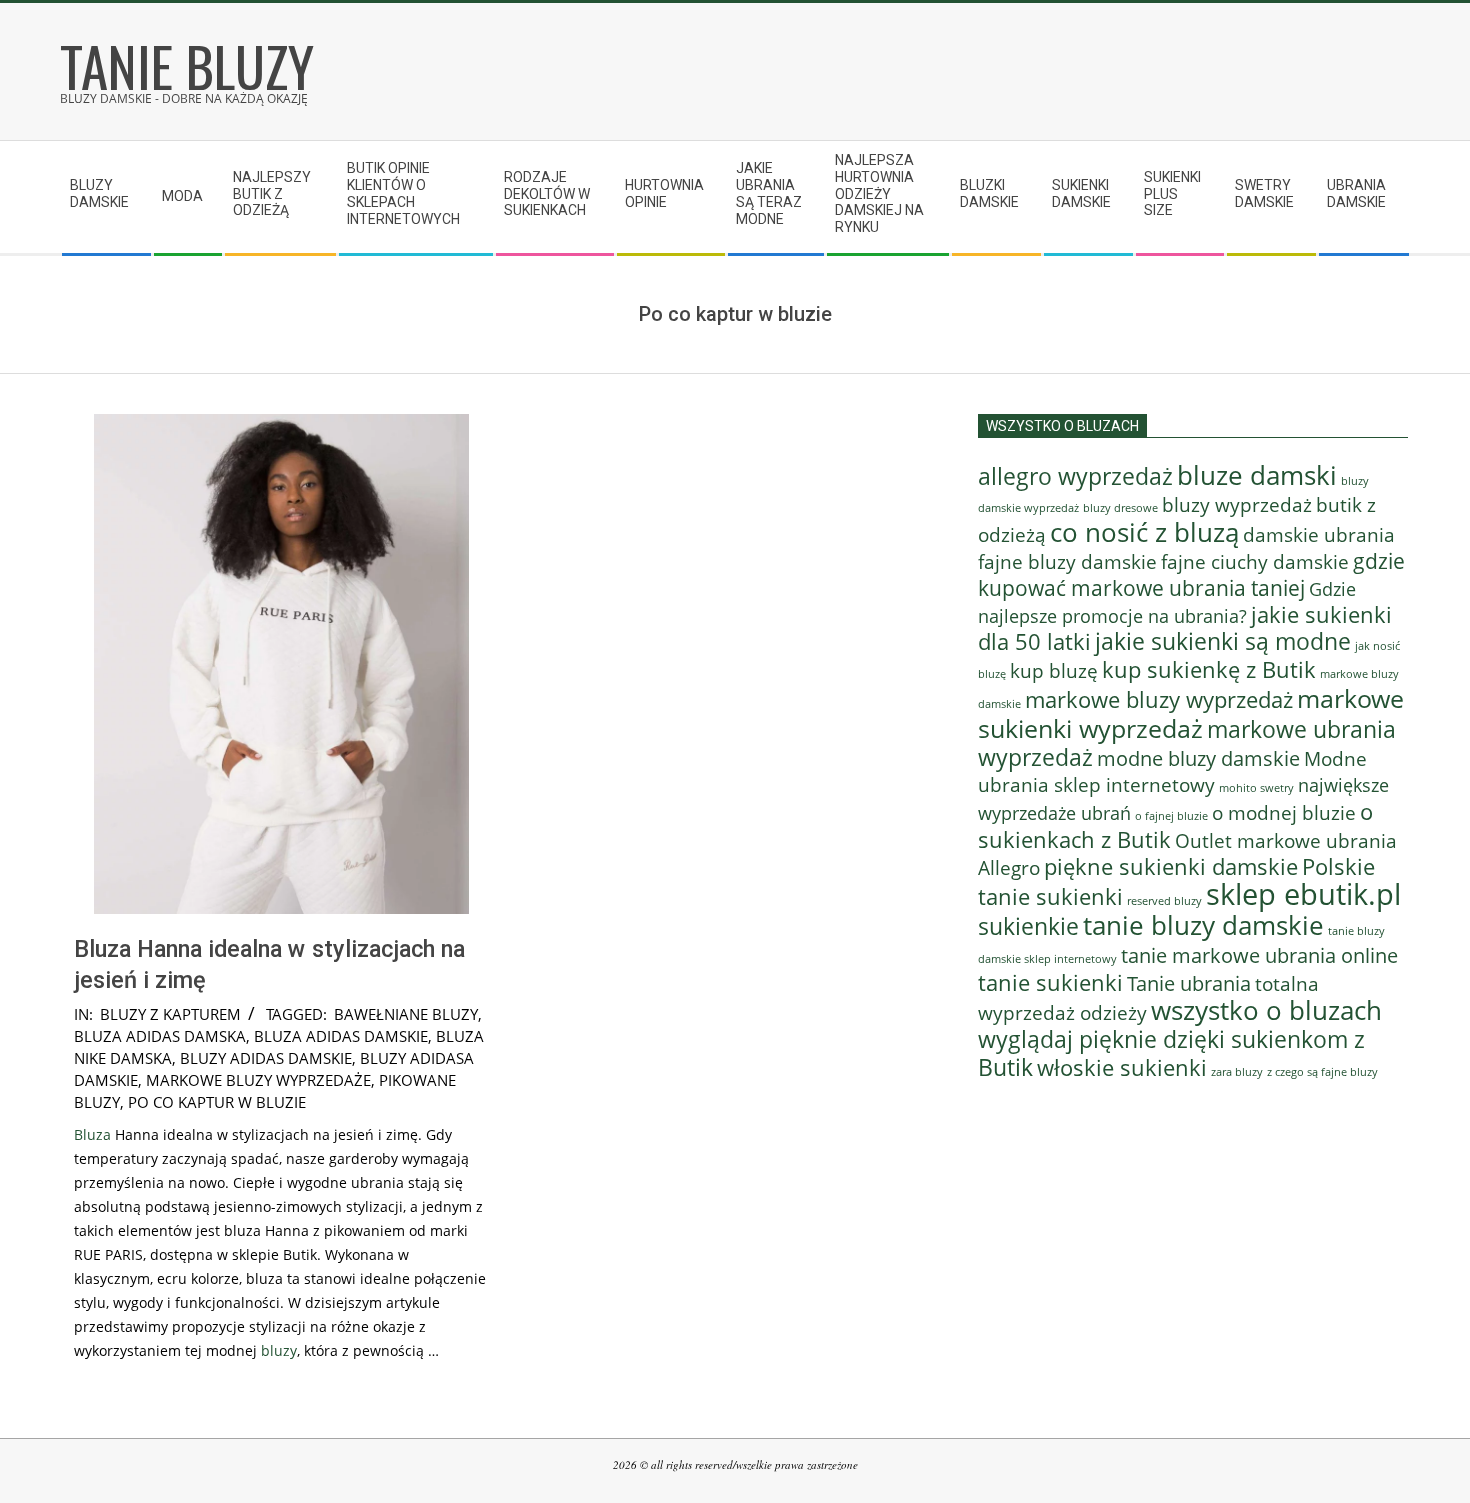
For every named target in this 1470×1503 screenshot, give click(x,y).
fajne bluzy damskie (1067, 562)
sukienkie (1028, 926)
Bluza (92, 1134)
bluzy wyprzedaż (1237, 504)
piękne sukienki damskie (1171, 866)
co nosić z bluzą (1144, 532)
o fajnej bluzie (1171, 815)
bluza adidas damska (160, 1036)
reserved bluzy (1164, 901)
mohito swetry (1256, 787)
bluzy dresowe (1120, 507)
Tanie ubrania (1189, 983)
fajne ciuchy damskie (1255, 562)
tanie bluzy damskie (1203, 925)
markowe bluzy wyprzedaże (258, 1080)
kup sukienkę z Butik (1209, 669)
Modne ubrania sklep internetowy (1172, 771)
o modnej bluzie (1284, 812)
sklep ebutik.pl (1303, 894)
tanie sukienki (1050, 982)
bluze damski (1257, 475)
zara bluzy (1237, 1072)
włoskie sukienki (1122, 1067)
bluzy (279, 1350)
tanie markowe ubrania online (1259, 955)
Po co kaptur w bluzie (217, 1102)
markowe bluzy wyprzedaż (1159, 699)
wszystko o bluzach (1266, 1010)
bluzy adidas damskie (266, 1058)
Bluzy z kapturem (170, 1014)
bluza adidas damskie (341, 1036)
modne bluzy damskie (1198, 758)
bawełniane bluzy (406, 1014)
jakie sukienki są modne (1223, 641)
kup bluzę (1054, 670)
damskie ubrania (1319, 534)
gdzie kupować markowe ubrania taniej (1191, 574)
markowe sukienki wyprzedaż (1191, 713)
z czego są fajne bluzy (1322, 1071)
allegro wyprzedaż (1075, 476)
